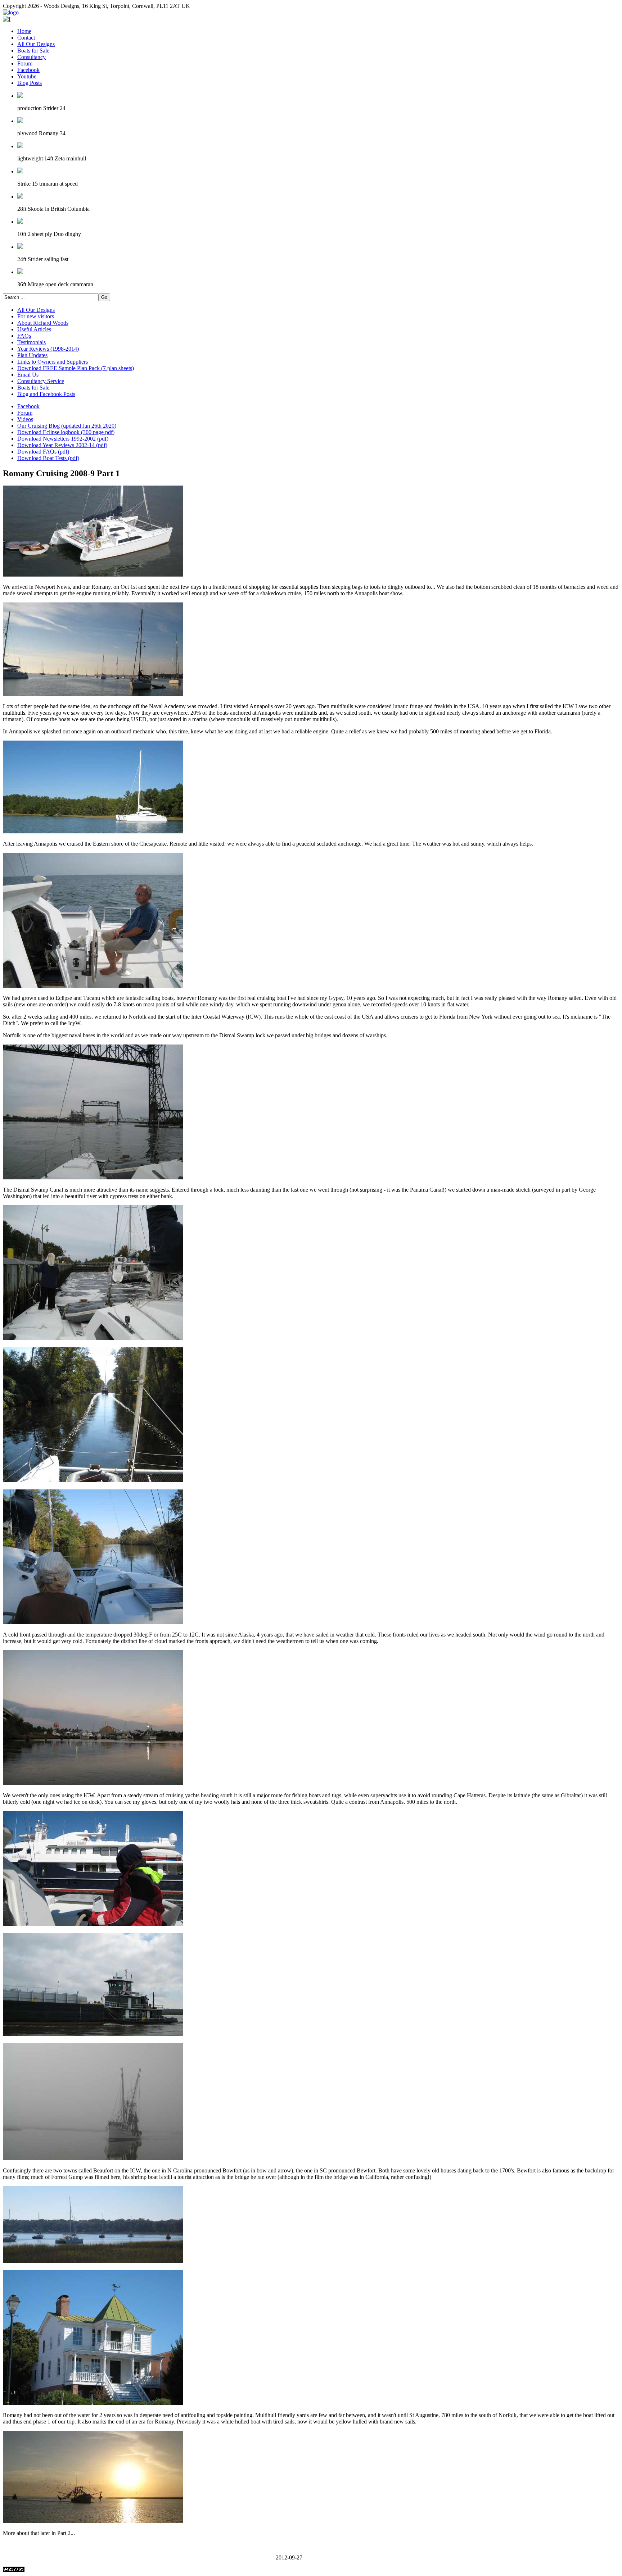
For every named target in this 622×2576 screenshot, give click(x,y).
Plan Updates (32, 355)
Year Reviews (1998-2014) (48, 349)
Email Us (28, 375)
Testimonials (31, 342)
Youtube (27, 76)
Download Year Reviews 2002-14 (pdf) (62, 445)
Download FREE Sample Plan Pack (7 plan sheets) (76, 368)
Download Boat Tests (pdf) (48, 458)
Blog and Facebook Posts (46, 394)
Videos (25, 419)
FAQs (24, 336)
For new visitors (36, 316)
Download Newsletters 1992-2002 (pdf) (63, 439)
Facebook (28, 70)
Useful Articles (34, 329)
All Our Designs (36, 44)
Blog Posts (30, 83)
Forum (25, 63)
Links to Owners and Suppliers (53, 362)
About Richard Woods (43, 323)
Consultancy (31, 57)
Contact (26, 38)
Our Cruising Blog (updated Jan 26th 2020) (67, 426)
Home (24, 31)
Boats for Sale (33, 51)
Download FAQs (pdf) (43, 452)
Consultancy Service (41, 381)
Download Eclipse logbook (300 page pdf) (66, 432)
